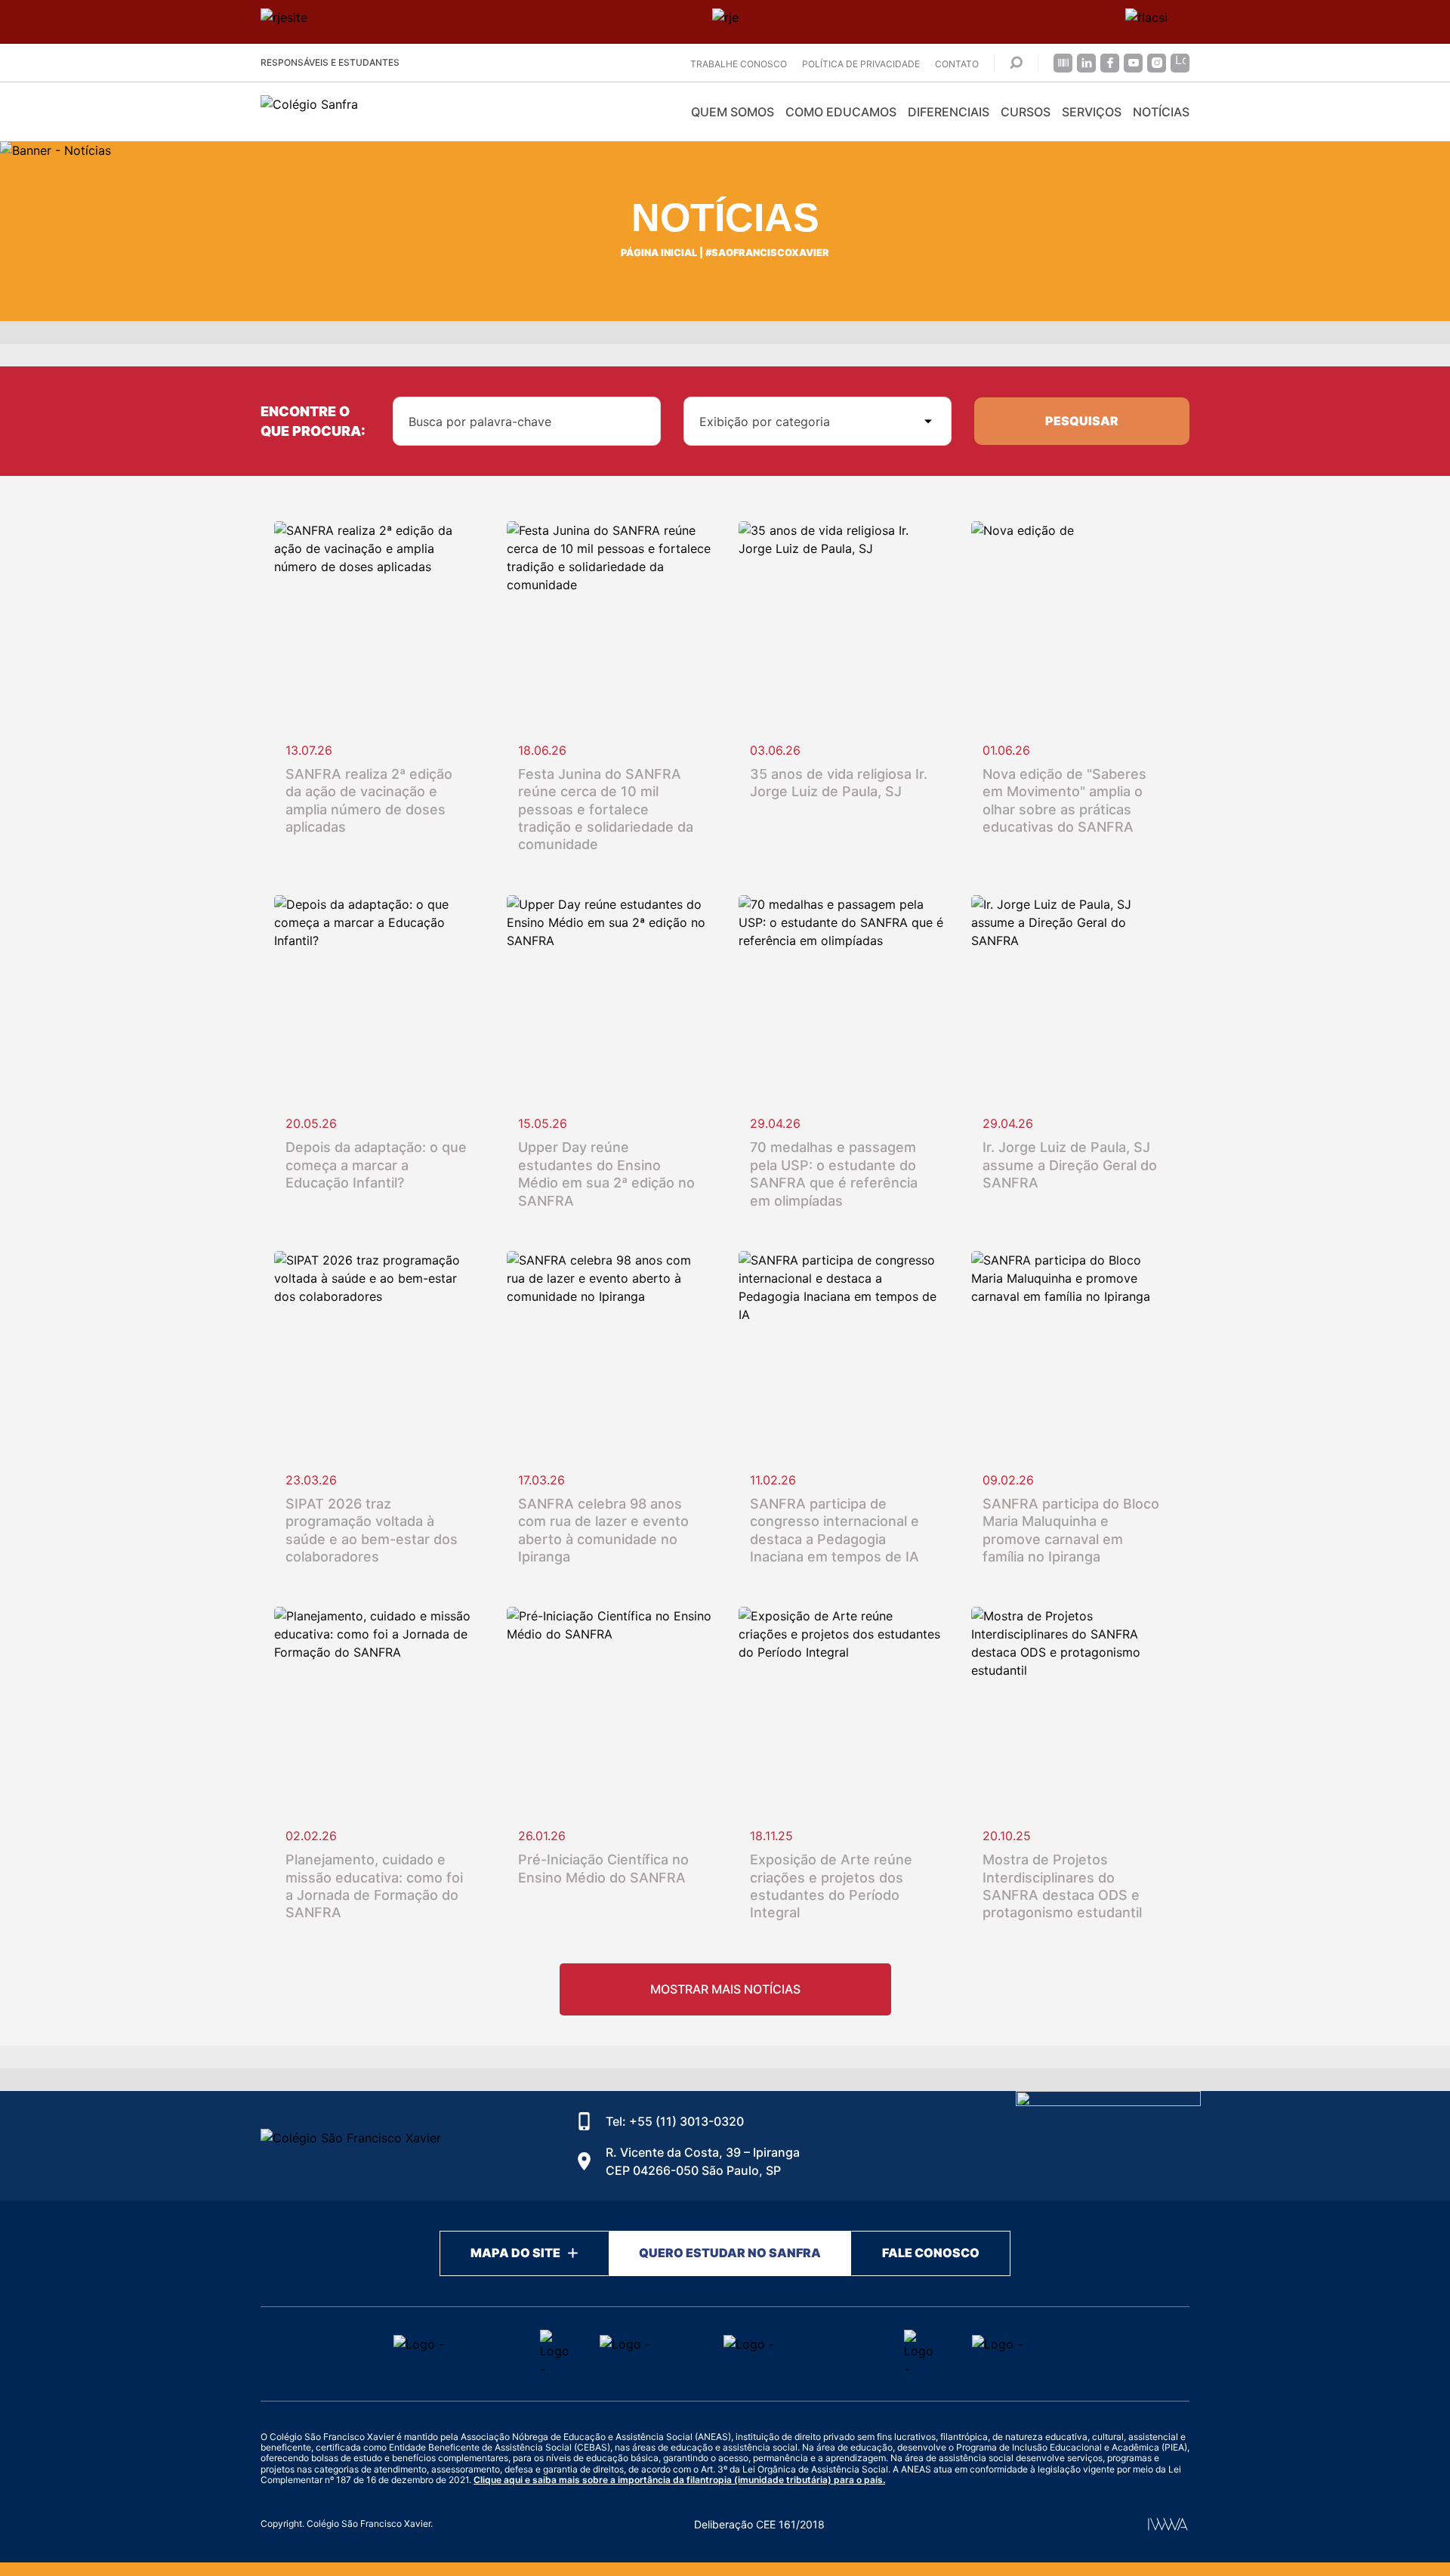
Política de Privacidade (861, 64)
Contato (957, 64)
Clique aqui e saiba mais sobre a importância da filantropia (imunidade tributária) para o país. (679, 2480)
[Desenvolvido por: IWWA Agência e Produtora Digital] (1168, 2524)
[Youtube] (1133, 63)
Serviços (1092, 112)
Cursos (1026, 112)
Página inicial (659, 253)
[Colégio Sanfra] (396, 112)
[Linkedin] (1086, 63)
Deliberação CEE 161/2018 (759, 2524)
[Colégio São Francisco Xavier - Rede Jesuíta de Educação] (1108, 2146)
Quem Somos (733, 112)
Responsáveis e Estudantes (330, 62)
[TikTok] (1180, 63)
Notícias (1161, 112)
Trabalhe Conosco (739, 64)
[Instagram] (1157, 63)
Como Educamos (841, 112)
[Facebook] (1110, 63)
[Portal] (1063, 63)
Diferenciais (949, 112)
